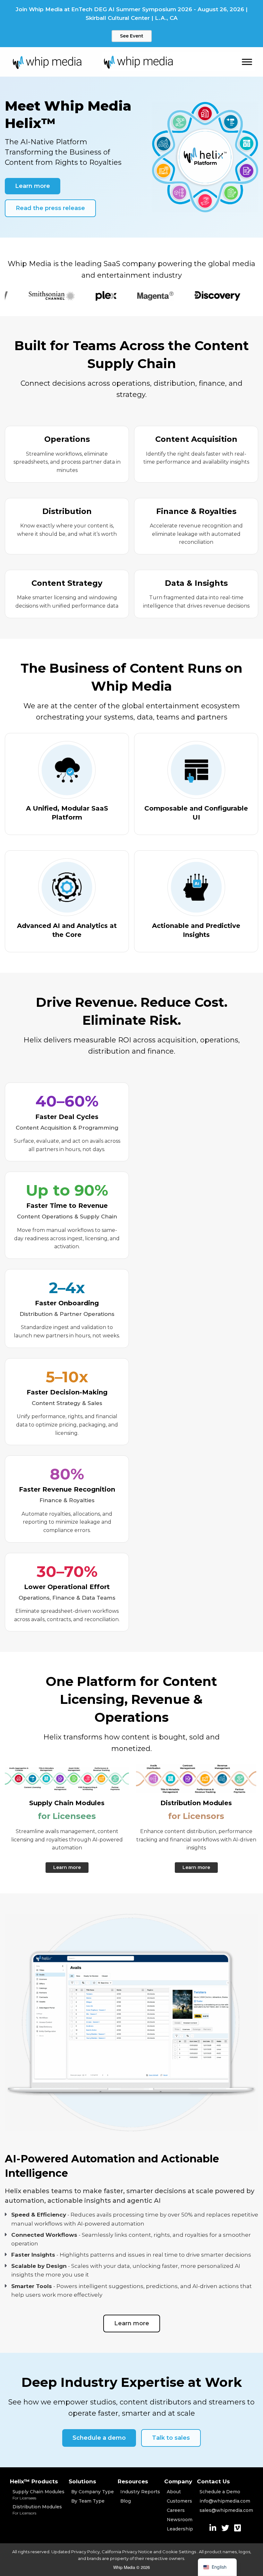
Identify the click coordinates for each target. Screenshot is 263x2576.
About (174, 2492)
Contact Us (213, 2481)
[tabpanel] (24, 296)
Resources (133, 2481)
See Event (132, 36)
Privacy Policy (85, 2552)
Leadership (180, 2529)
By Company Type (93, 2492)
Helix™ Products (34, 2481)
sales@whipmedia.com (226, 2510)
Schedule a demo (99, 2438)
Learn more (33, 186)
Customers (179, 2501)
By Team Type (88, 2501)
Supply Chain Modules (38, 2495)
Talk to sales (171, 2438)
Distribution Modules (37, 2510)
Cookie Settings (180, 2552)
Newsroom (180, 2520)
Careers (176, 2510)
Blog (126, 2501)
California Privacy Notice (127, 2552)
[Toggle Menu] (247, 62)
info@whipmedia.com (225, 2501)
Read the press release (50, 208)
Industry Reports (140, 2492)
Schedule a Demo (220, 2492)
